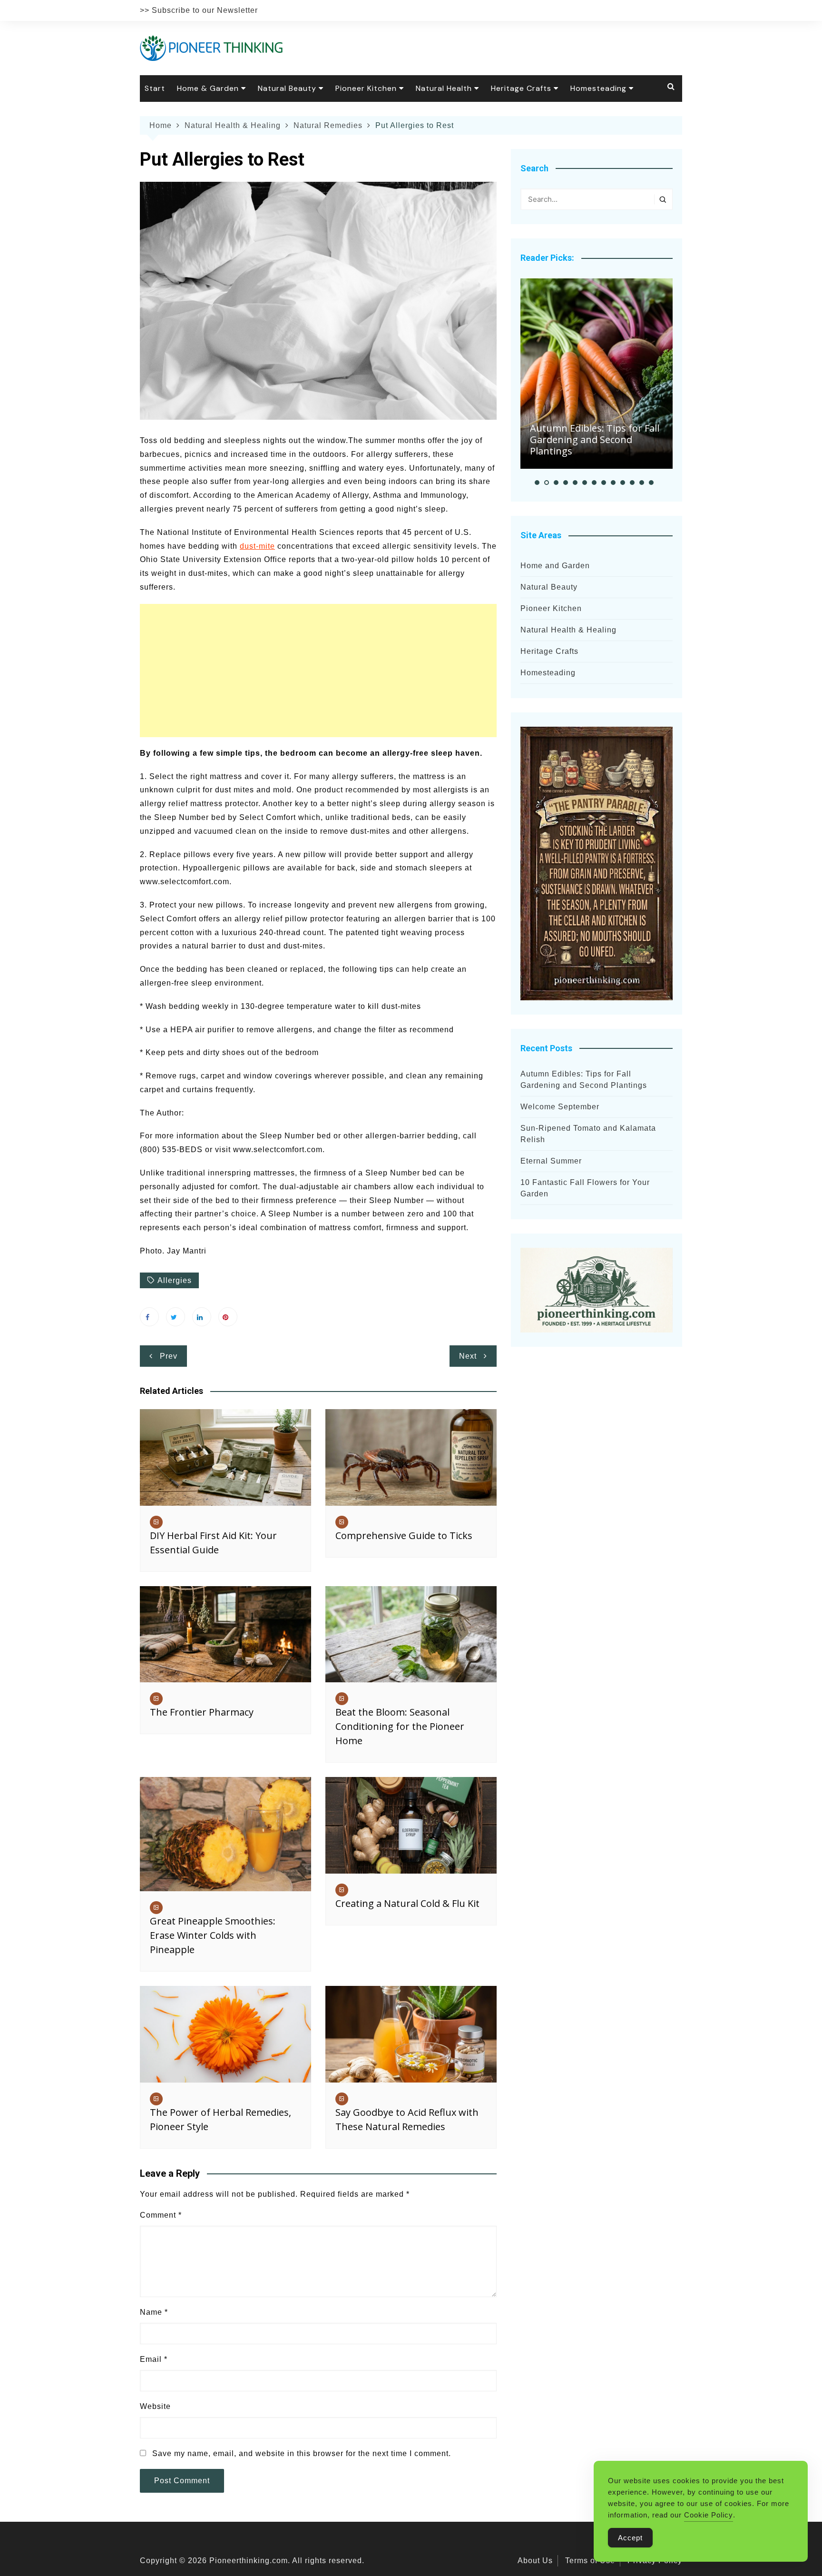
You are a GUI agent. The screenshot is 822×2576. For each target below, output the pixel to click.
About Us (535, 2561)
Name (154, 2312)
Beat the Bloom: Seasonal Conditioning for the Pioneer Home (400, 1726)
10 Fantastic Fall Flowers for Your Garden (585, 1188)
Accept (630, 2538)
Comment (161, 2215)
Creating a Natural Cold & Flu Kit (407, 1903)
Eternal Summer (551, 1161)
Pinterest (228, 1317)
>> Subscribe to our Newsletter (199, 10)
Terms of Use (590, 2561)
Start (155, 88)
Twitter (176, 1317)
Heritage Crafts (521, 88)
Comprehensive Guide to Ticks (404, 1535)
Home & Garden (208, 88)
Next (468, 1356)
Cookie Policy (709, 2515)
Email (154, 2359)
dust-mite (257, 546)
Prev (169, 1356)
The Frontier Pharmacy (202, 1712)
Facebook (149, 1317)
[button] (537, 483)
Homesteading (598, 88)
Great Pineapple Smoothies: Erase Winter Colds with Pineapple (213, 1935)
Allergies (175, 1280)
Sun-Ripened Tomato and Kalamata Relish (588, 1134)
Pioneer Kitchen (366, 88)
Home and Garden (555, 566)
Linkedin (202, 1317)
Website (155, 2406)
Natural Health (444, 88)
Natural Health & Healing (568, 630)
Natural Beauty (287, 88)
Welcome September (560, 1107)
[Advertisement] (318, 671)
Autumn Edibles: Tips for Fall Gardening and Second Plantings (595, 439)
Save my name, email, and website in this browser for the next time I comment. (302, 2453)
